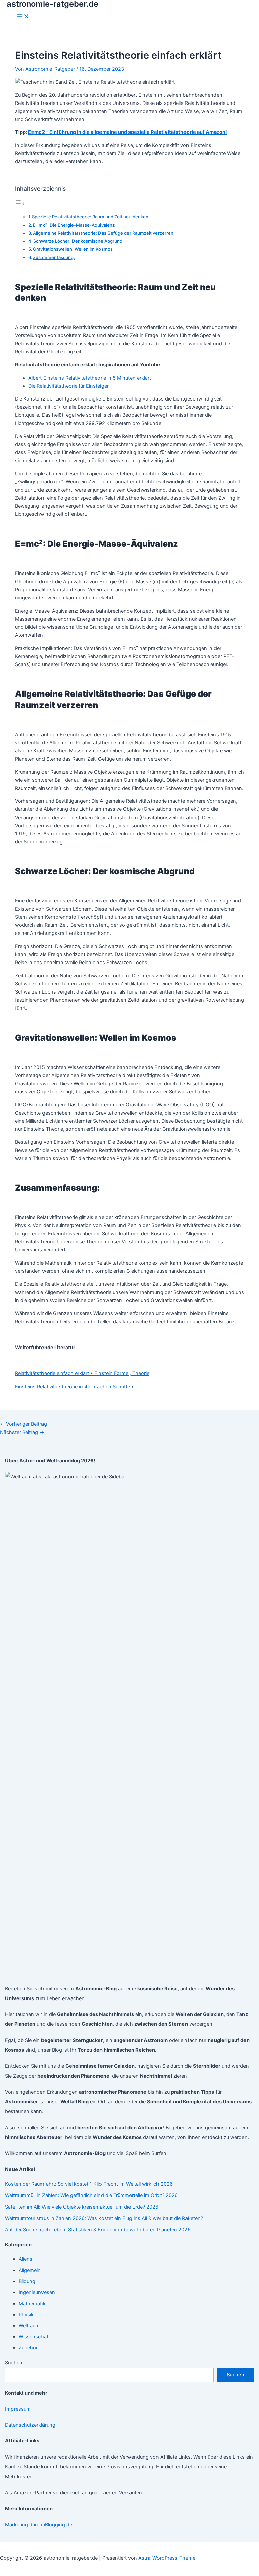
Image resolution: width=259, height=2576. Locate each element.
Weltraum (29, 2326)
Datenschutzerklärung (30, 2425)
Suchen (14, 2363)
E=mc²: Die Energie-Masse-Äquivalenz (74, 225)
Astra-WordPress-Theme (167, 2558)
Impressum (18, 2409)
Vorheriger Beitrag (23, 1424)
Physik (26, 2315)
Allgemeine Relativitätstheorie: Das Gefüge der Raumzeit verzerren (103, 233)
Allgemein (30, 2270)
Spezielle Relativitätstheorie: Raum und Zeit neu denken (90, 217)
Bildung (27, 2281)
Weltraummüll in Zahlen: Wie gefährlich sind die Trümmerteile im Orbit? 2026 (91, 2195)
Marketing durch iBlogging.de (39, 2525)
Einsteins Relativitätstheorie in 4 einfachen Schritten (74, 1387)
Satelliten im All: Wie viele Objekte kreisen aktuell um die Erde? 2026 (82, 2207)
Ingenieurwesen (37, 2292)
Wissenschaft (34, 2337)
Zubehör (28, 2348)
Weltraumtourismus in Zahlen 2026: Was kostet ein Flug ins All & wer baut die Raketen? (104, 2218)
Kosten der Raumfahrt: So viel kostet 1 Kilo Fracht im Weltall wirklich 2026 (89, 2184)
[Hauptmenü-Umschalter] (23, 17)
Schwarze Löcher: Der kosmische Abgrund (78, 241)
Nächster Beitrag (22, 1432)
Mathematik (32, 2304)
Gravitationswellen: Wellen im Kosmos (73, 249)
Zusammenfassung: (54, 257)
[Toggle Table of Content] (20, 204)
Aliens (25, 2259)
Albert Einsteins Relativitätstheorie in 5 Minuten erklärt (90, 378)
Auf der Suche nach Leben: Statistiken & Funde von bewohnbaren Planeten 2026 (98, 2230)
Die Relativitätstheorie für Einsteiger (68, 386)
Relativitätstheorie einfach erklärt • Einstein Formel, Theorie (82, 1373)
